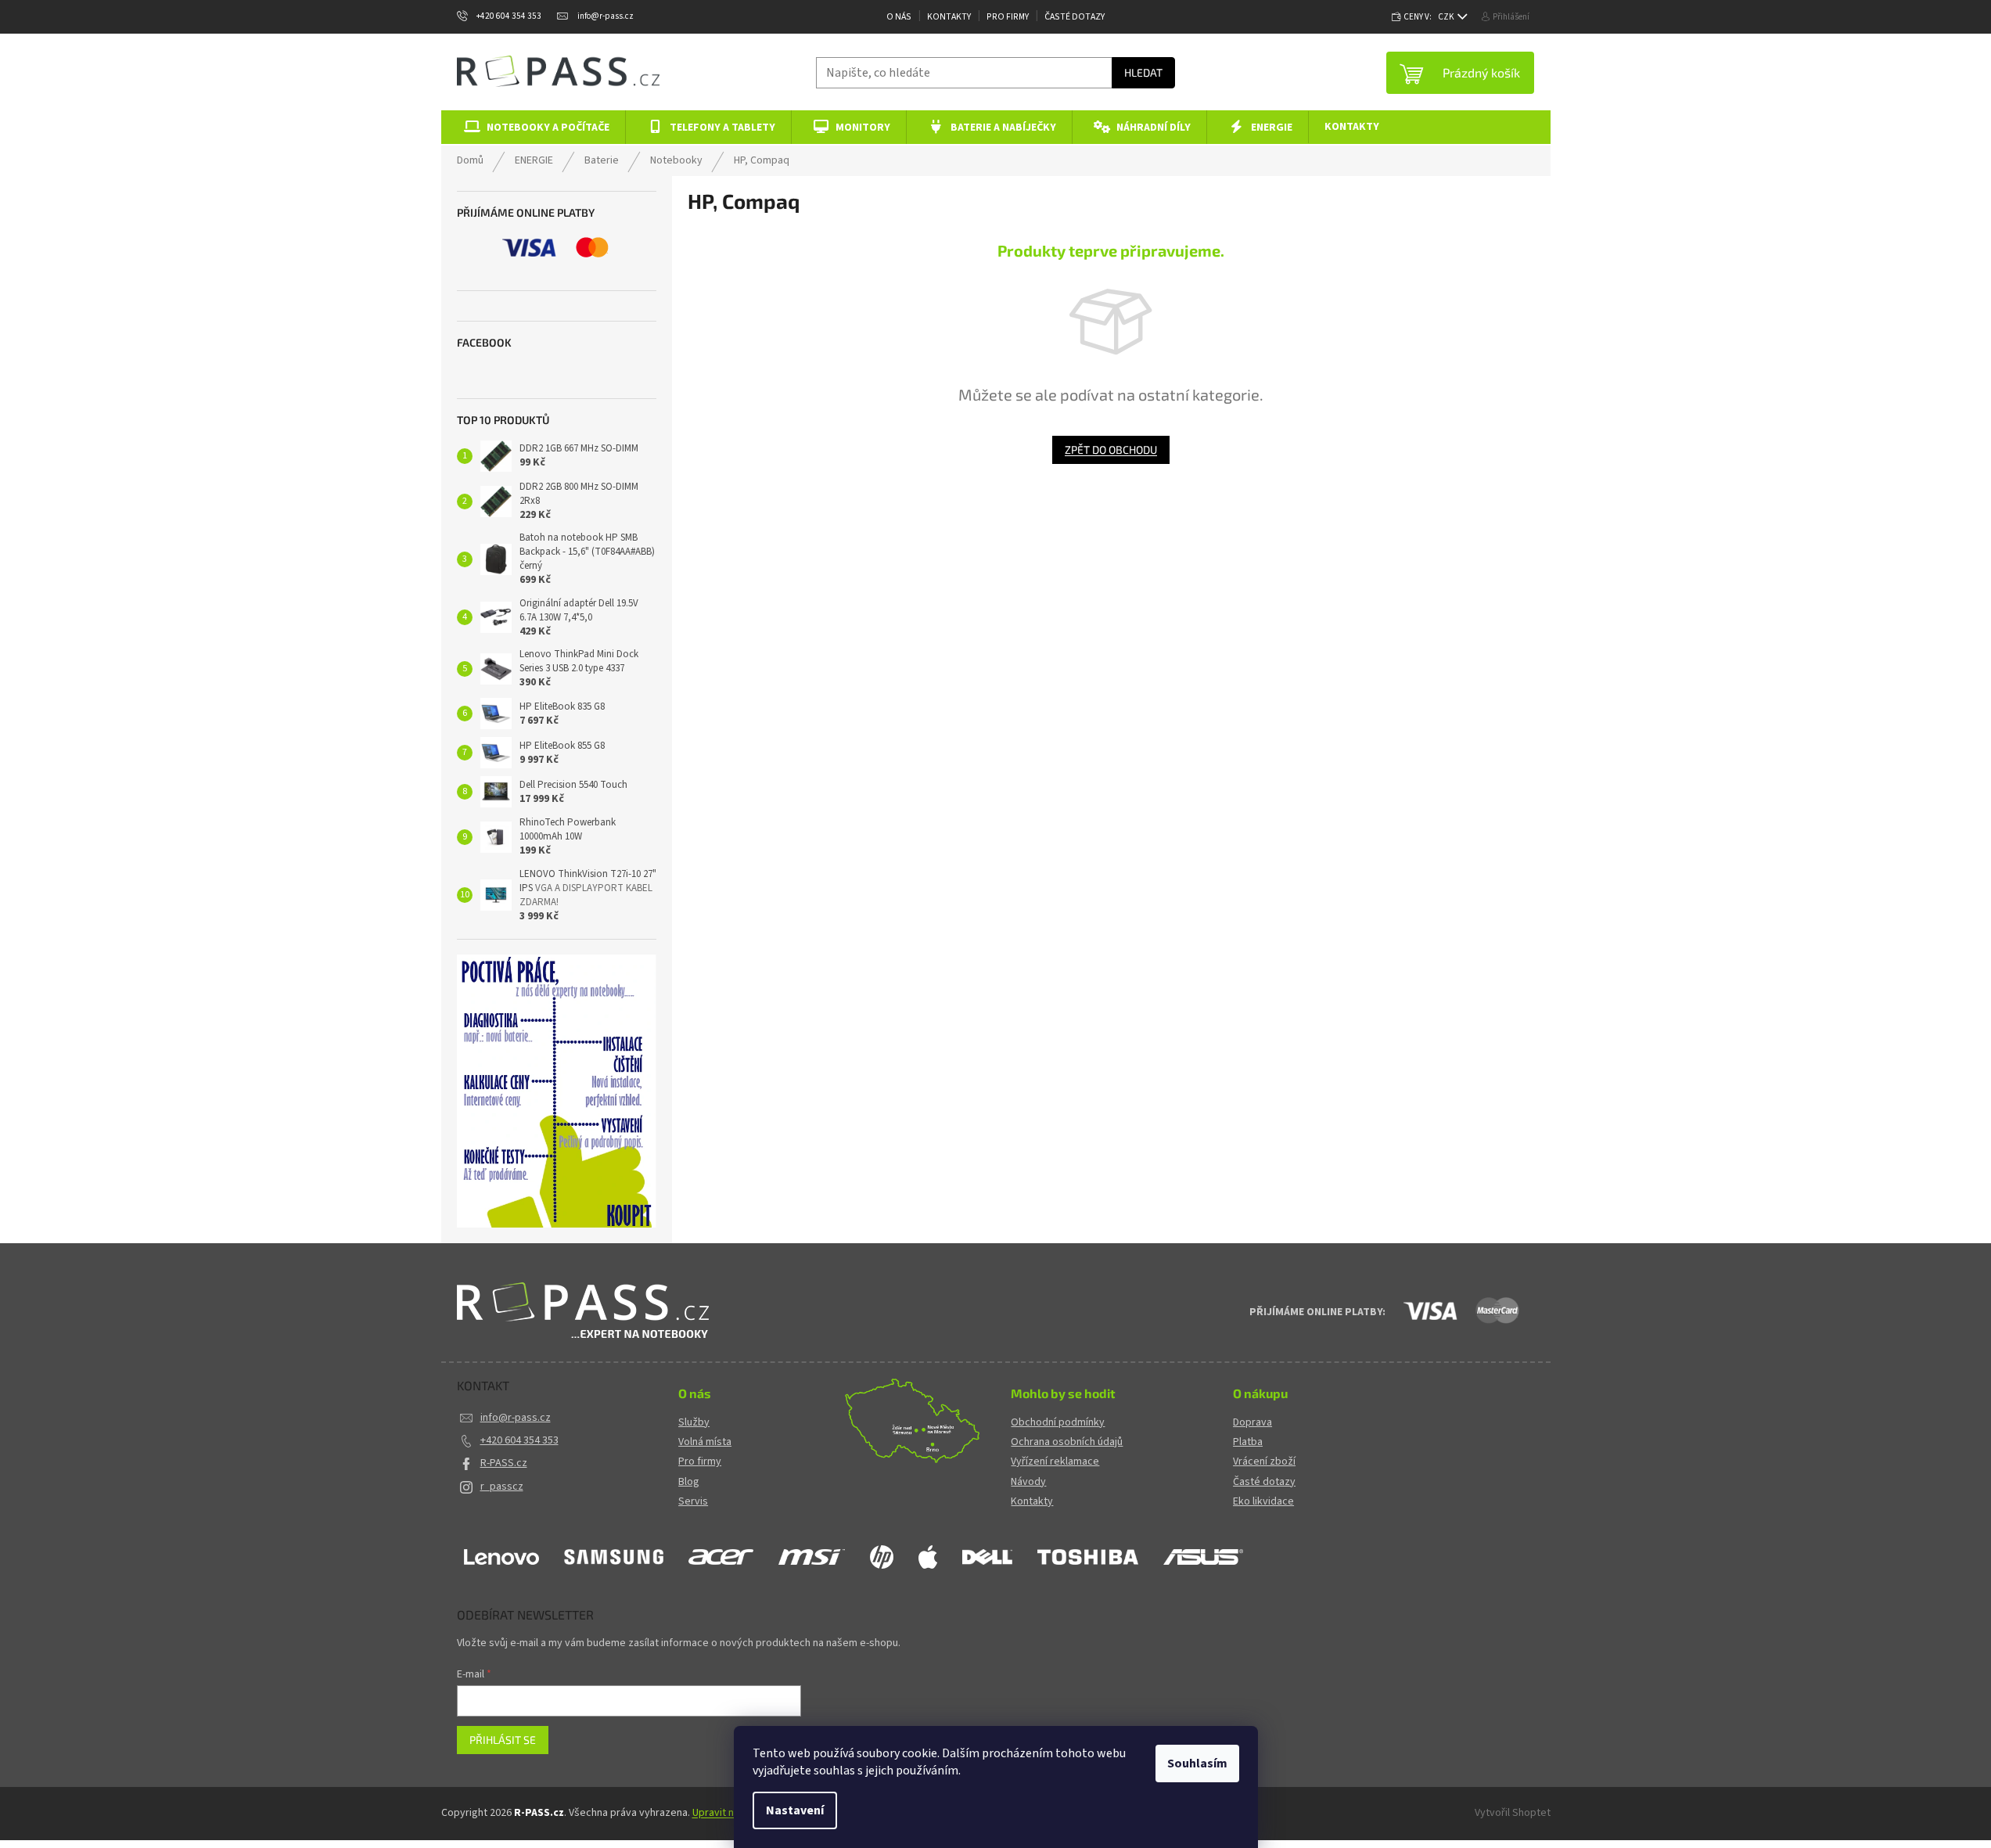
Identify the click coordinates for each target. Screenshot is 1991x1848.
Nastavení (795, 1810)
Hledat (1143, 72)
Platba (1248, 1442)
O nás (899, 17)
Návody (1028, 1482)
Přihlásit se (503, 1740)
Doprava (1252, 1423)
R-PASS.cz (504, 1463)
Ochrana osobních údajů (1067, 1442)
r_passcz (502, 1487)
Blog (689, 1482)
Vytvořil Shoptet (1513, 1813)
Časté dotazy (1075, 17)
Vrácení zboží (1264, 1462)
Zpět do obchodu (1111, 449)
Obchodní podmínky (1058, 1423)
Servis (693, 1502)
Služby (694, 1423)
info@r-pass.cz (516, 1418)
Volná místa (705, 1442)
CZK (1447, 17)
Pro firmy (700, 1462)
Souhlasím (1197, 1764)
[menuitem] (534, 127)
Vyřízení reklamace (1055, 1462)
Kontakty (949, 17)
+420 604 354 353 (519, 1440)
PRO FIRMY (1008, 17)
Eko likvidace (1263, 1502)
